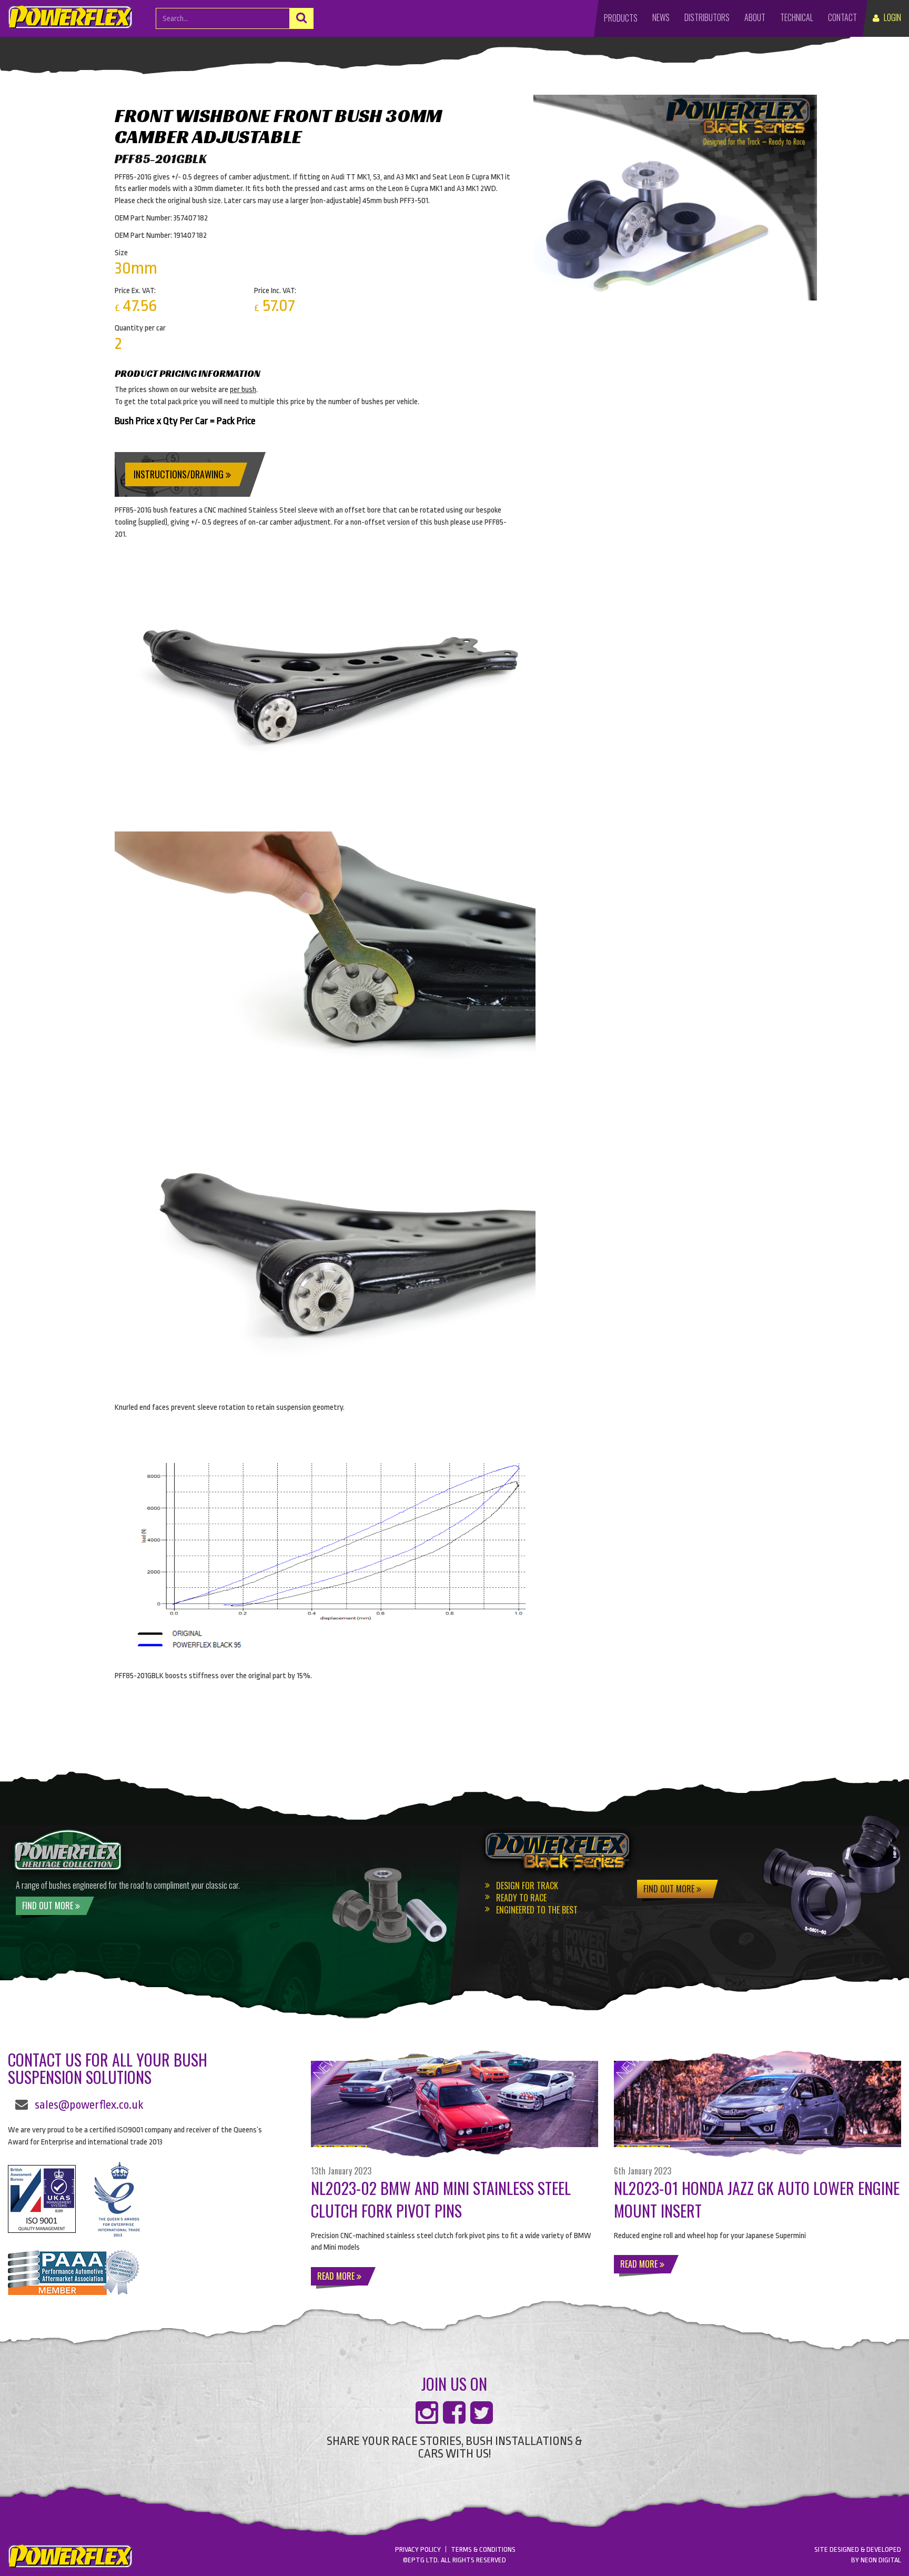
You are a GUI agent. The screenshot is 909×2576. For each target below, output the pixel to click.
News (661, 17)
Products (621, 18)
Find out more (49, 1906)
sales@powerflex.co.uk (89, 2105)
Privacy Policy (418, 2549)
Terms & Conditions (483, 2549)
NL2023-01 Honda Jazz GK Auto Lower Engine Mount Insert (757, 2199)
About (755, 17)
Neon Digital (881, 2560)
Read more (337, 2276)
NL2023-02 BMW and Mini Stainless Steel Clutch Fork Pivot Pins (441, 2199)
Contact (842, 17)
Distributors (707, 17)
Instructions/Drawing (180, 474)
